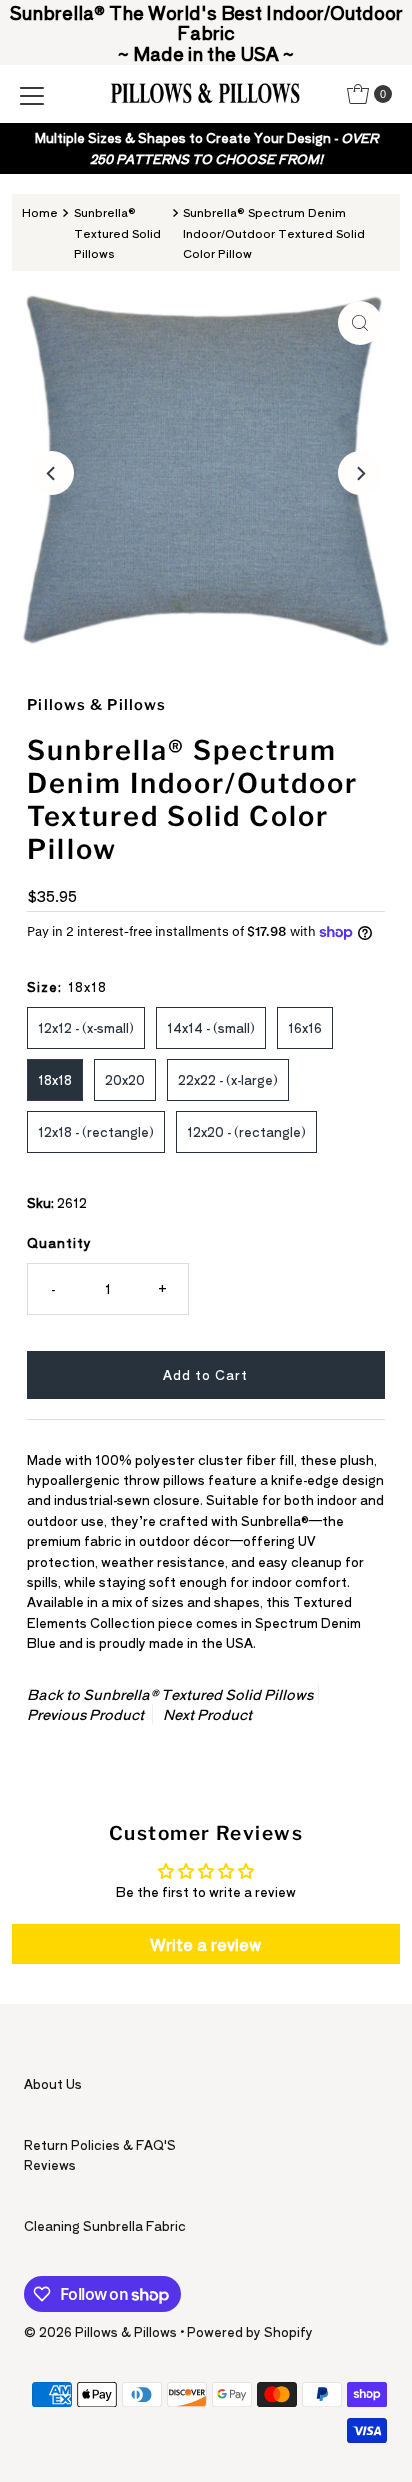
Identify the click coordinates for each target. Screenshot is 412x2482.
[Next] (360, 473)
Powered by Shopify (250, 2331)
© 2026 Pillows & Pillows (100, 2331)
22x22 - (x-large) (228, 1079)
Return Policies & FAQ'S (100, 2144)
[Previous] (52, 473)
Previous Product (85, 1714)
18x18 (55, 1079)
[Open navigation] (32, 94)
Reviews (50, 2164)
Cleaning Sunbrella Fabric (105, 2225)
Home (40, 212)
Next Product (207, 1714)
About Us (53, 2083)
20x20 (125, 1079)
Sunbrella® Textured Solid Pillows (117, 232)
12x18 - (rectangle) (96, 1131)
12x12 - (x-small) (86, 1027)
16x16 (305, 1027)
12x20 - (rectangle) (246, 1131)
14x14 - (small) (211, 1027)
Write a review (205, 1944)
